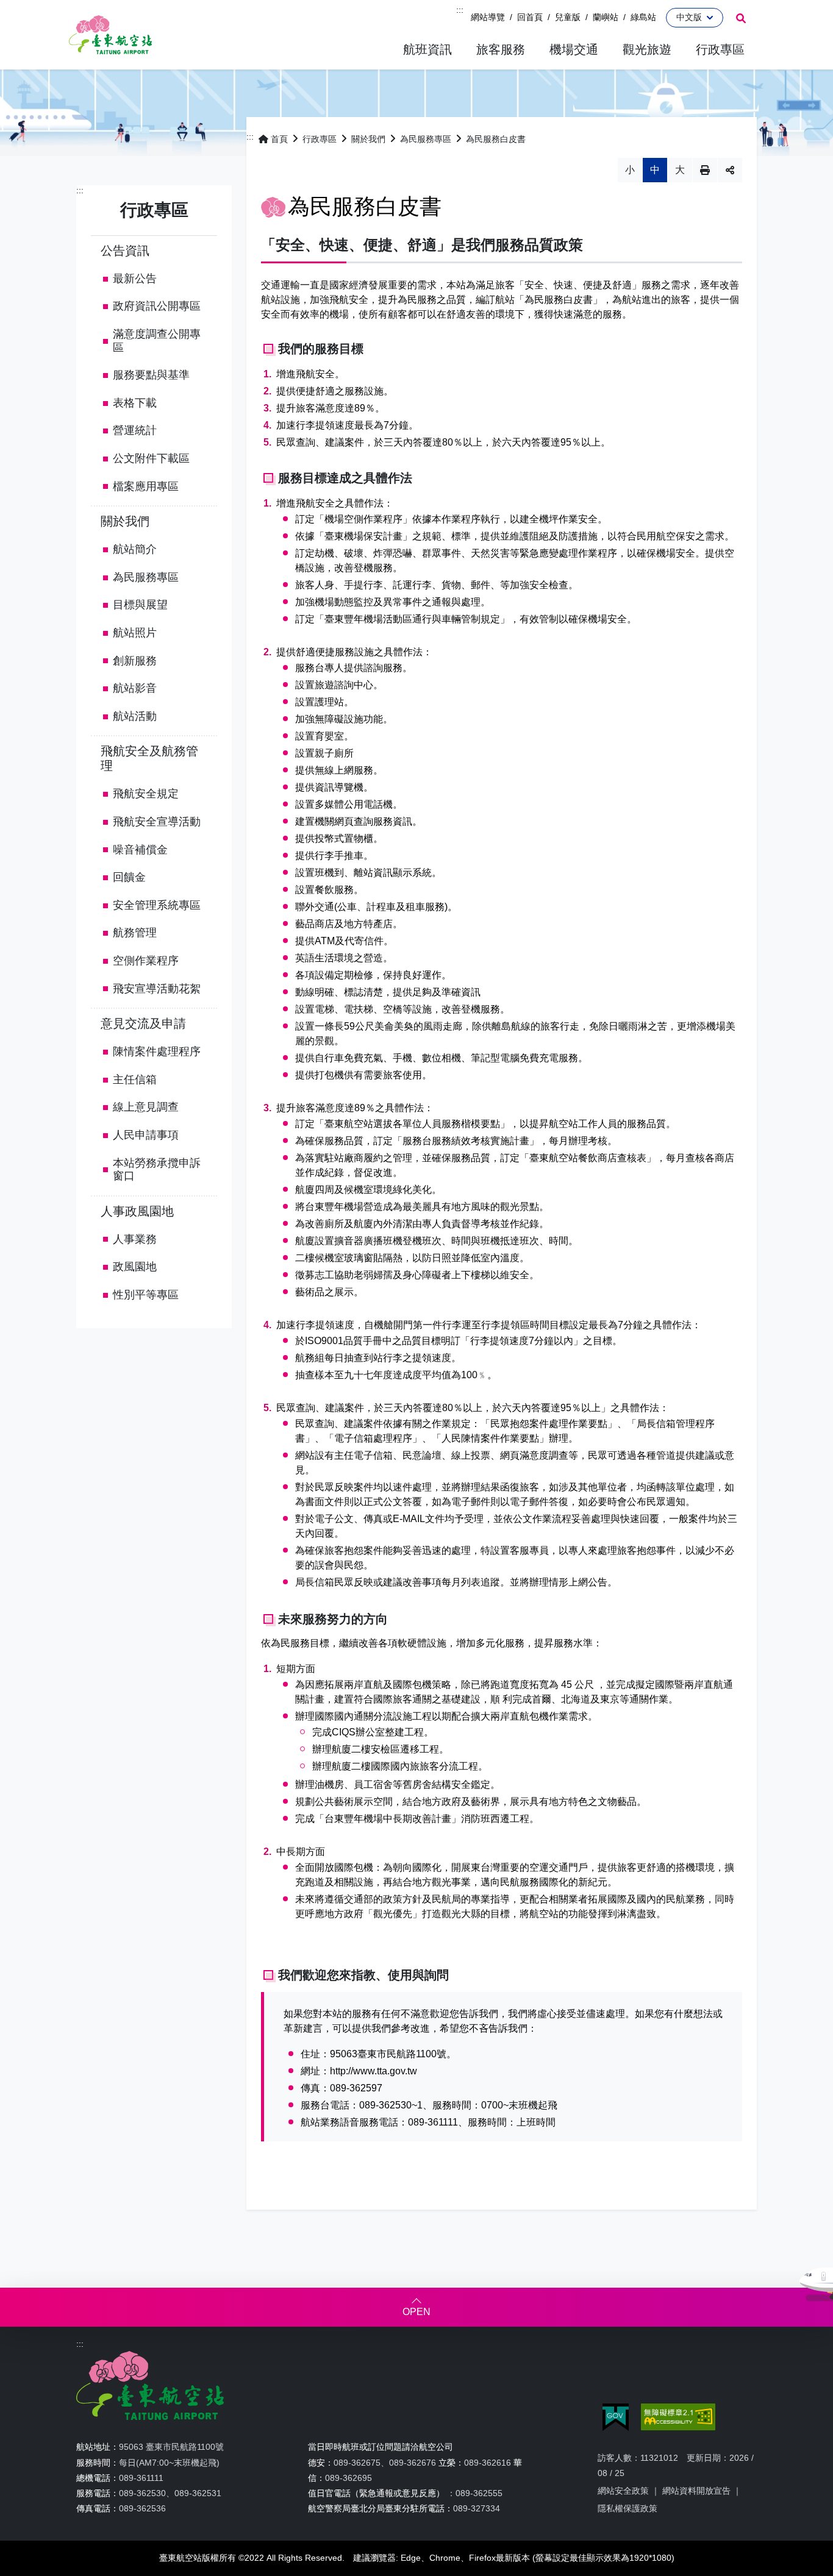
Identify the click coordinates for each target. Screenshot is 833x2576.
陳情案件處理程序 (157, 1051)
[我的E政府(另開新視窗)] (616, 2417)
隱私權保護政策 (627, 2508)
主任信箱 (135, 1080)
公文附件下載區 (151, 458)
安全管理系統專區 (157, 905)
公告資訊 (125, 251)
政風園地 (135, 1267)
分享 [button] (730, 170)
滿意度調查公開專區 (157, 341)
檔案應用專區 (146, 486)
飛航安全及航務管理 (149, 758)
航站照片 (135, 633)
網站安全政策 (623, 2491)
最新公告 (135, 279)
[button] (427, 50)
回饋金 (129, 877)
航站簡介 (135, 549)
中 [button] (655, 170)
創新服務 (135, 661)
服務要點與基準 (151, 375)
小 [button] (630, 170)
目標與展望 (140, 605)
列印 (705, 170)
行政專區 (320, 139)
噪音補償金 (140, 850)
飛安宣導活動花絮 (157, 989)
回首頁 (530, 17)
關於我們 (125, 521)
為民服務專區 (146, 577)
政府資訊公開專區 (157, 306)
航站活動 (135, 716)
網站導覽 (488, 17)
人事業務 (135, 1239)
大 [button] (680, 170)
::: (460, 10)
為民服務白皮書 (496, 139)
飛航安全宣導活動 (157, 822)
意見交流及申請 (143, 1023)
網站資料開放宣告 (696, 2491)
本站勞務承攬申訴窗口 (157, 1170)
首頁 (279, 139)
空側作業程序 (146, 961)
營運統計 (135, 430)
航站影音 (135, 688)
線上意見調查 (146, 1107)
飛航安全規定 (146, 794)
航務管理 (135, 933)
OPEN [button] (416, 2312)
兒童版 (568, 17)
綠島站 (643, 17)
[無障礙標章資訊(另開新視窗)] (678, 2417)
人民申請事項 (146, 1135)
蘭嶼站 (606, 17)
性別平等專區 (146, 1295)
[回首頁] (110, 35)
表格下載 (135, 403)
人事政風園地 (137, 1211)
